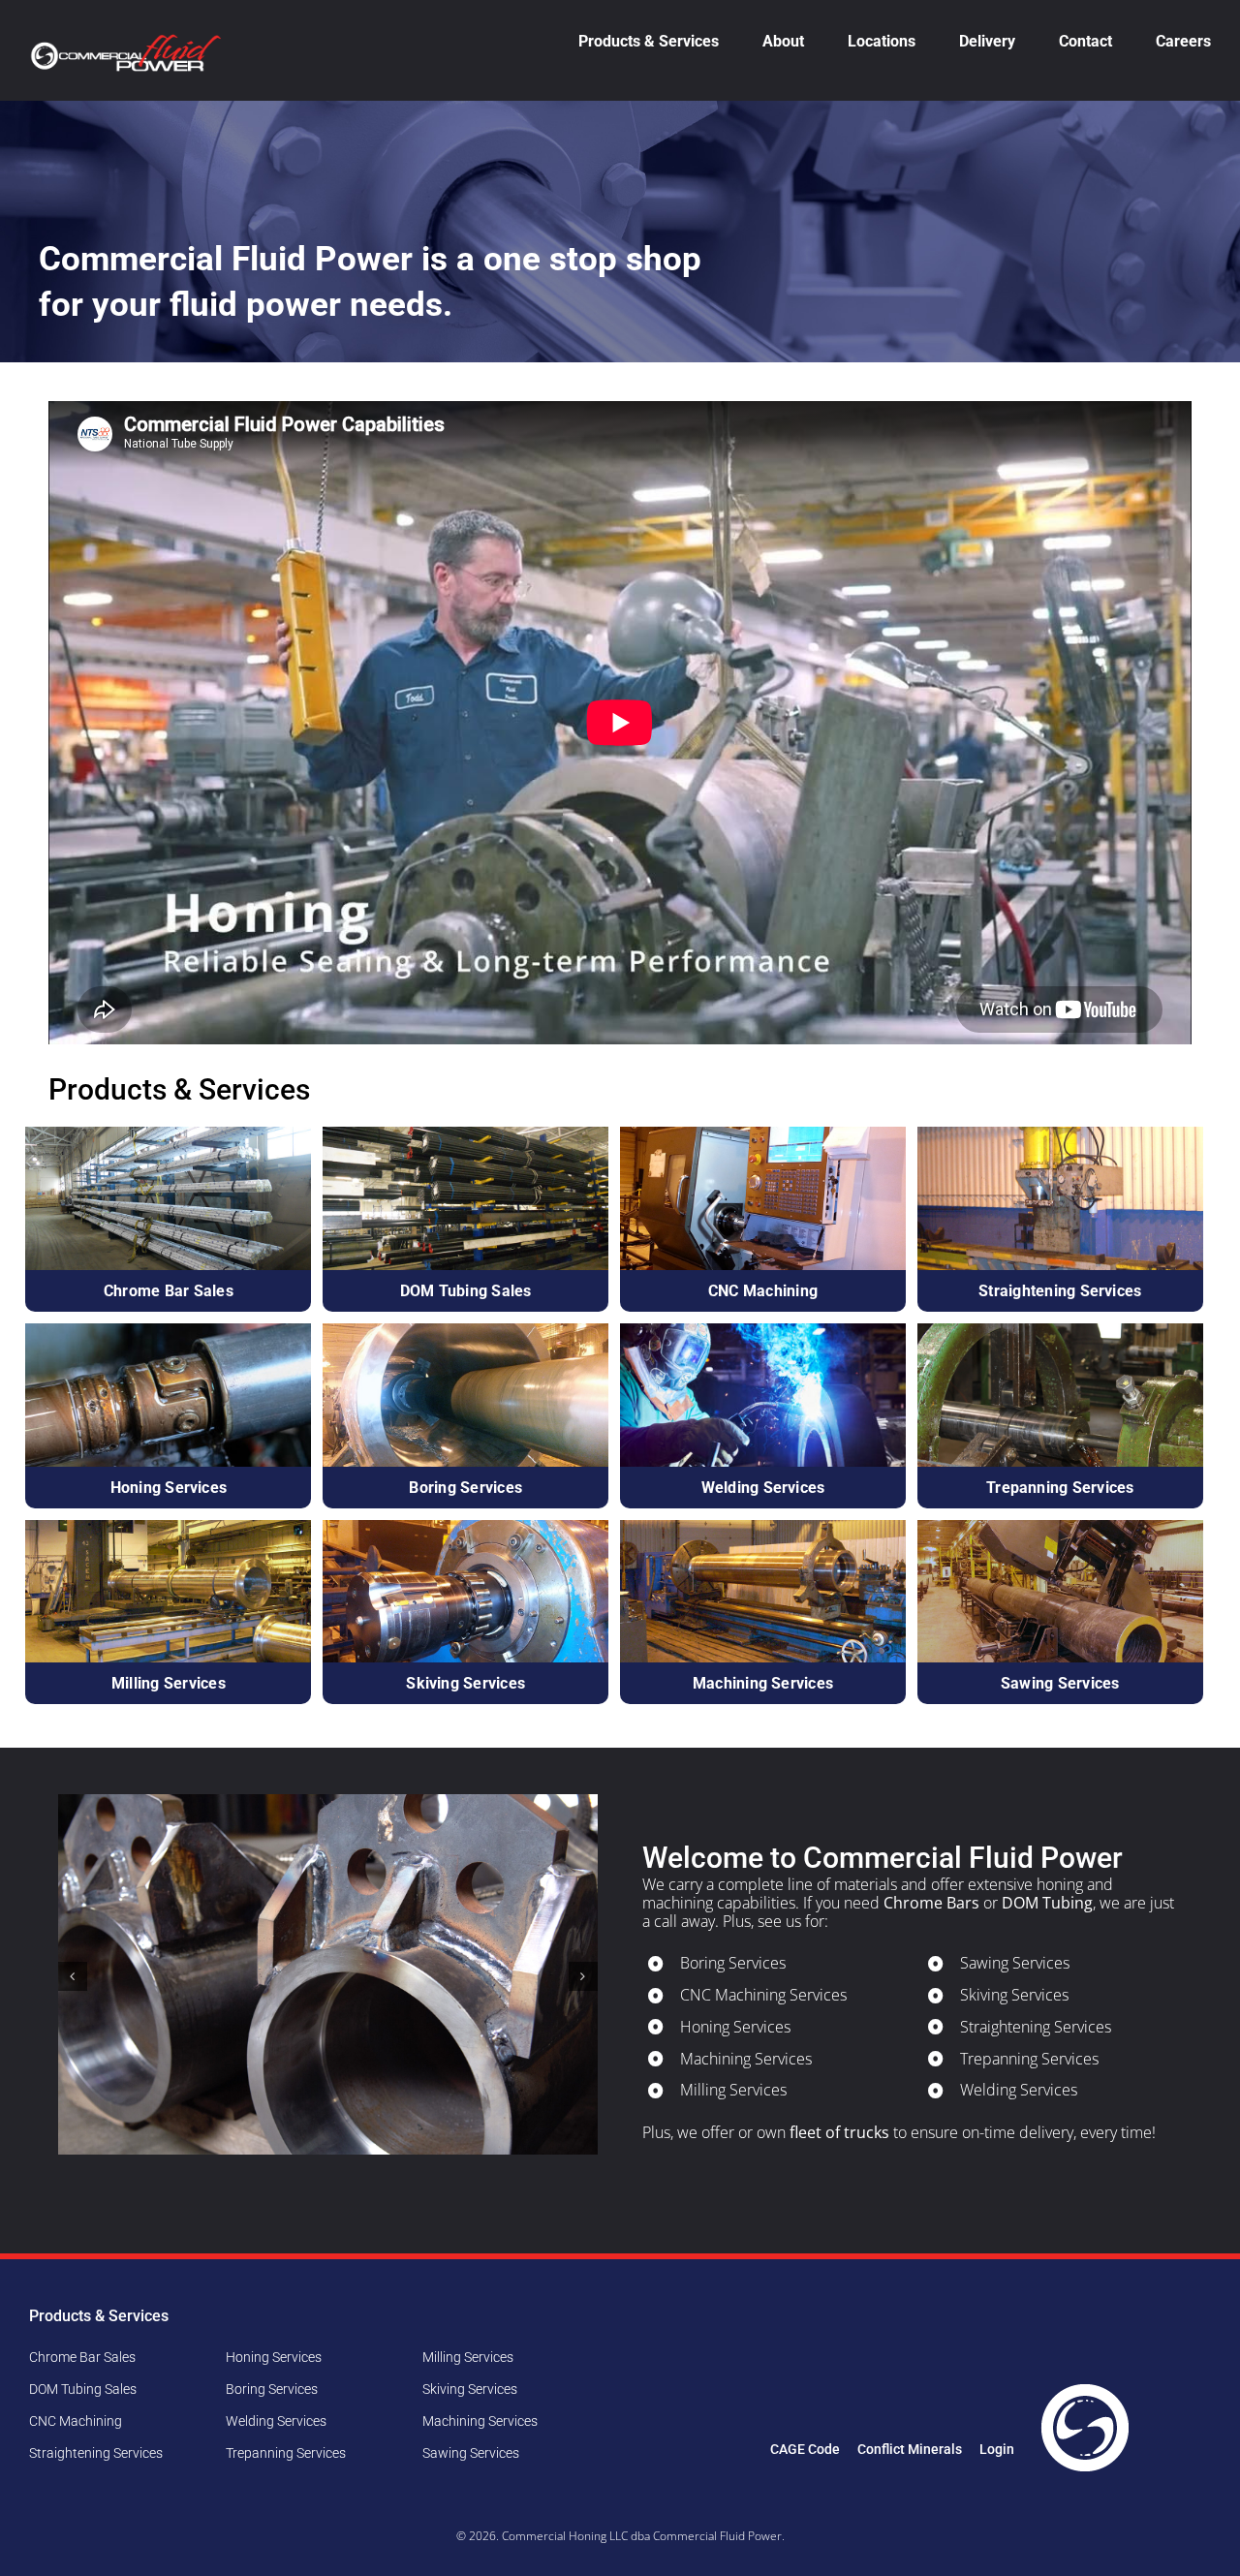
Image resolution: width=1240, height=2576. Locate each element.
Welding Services (1019, 2090)
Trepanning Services (1029, 2059)
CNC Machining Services (763, 1995)
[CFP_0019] (763, 1331)
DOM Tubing (1047, 1903)
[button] (73, 1976)
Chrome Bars (931, 1903)
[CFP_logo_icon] (1085, 2387)
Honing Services (735, 2027)
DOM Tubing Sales (83, 2389)
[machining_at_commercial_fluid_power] (763, 1528)
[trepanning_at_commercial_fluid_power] (1060, 1331)
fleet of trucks (839, 2132)
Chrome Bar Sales (82, 2357)
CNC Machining (76, 2421)
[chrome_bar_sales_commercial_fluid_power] (168, 1134)
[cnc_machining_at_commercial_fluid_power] (763, 1134)
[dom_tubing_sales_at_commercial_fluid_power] (465, 1134)
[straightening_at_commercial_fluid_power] (1060, 1134)
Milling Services (733, 2090)
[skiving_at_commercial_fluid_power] (465, 1528)
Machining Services (746, 2059)
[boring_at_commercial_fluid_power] (465, 1331)
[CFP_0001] (168, 1331)
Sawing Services (1015, 1963)
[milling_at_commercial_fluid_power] (168, 1528)
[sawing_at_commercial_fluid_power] (1060, 1528)
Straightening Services (1036, 2027)
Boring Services (733, 1963)
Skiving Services (1014, 1995)
